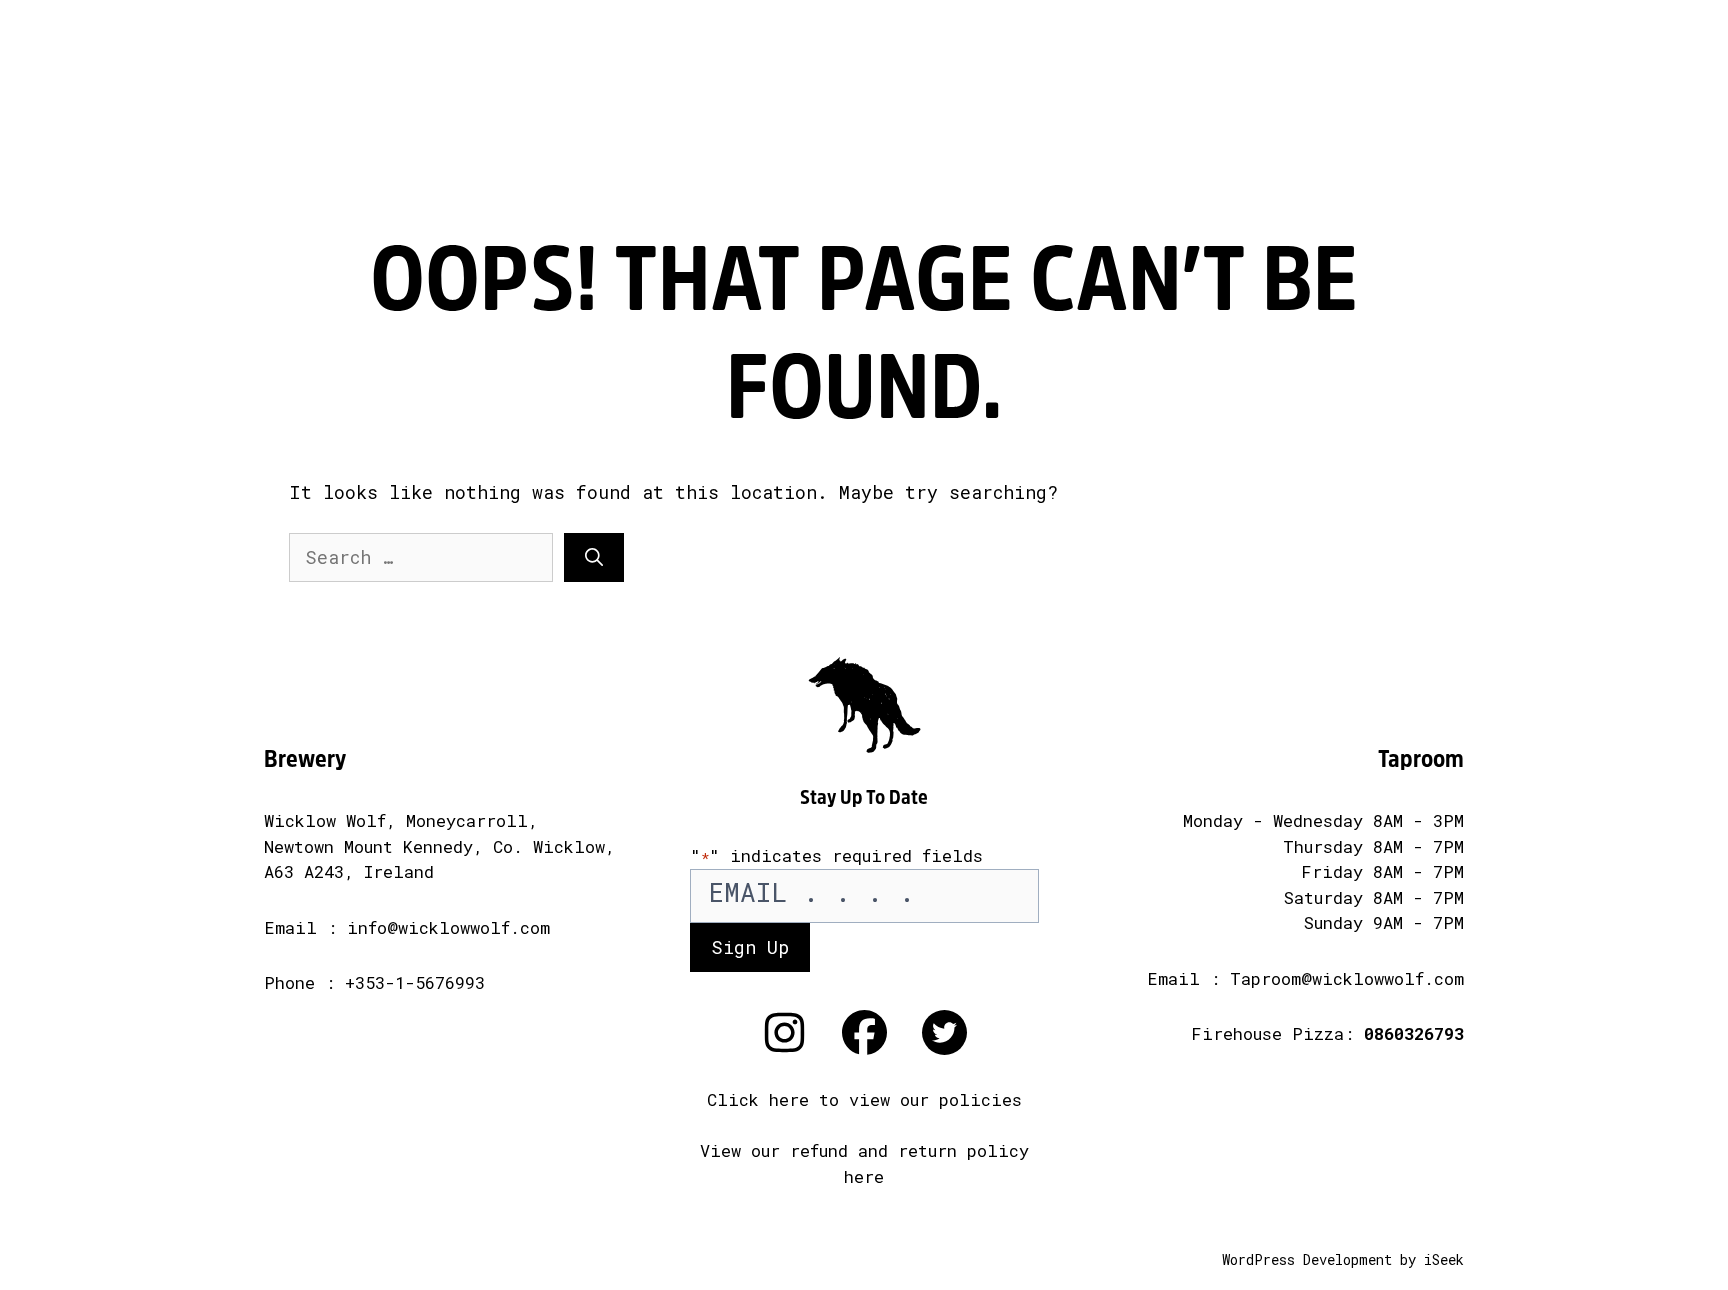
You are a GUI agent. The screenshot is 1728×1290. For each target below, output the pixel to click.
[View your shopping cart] (1675, 96)
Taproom (625, 96)
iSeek (1444, 1259)
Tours (1326, 96)
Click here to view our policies (864, 1099)
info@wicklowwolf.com (448, 927)
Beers (165, 96)
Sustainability (1092, 96)
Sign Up (750, 947)
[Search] (594, 557)
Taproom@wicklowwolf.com (1347, 978)
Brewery (395, 96)
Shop (1557, 96)
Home (846, 70)
